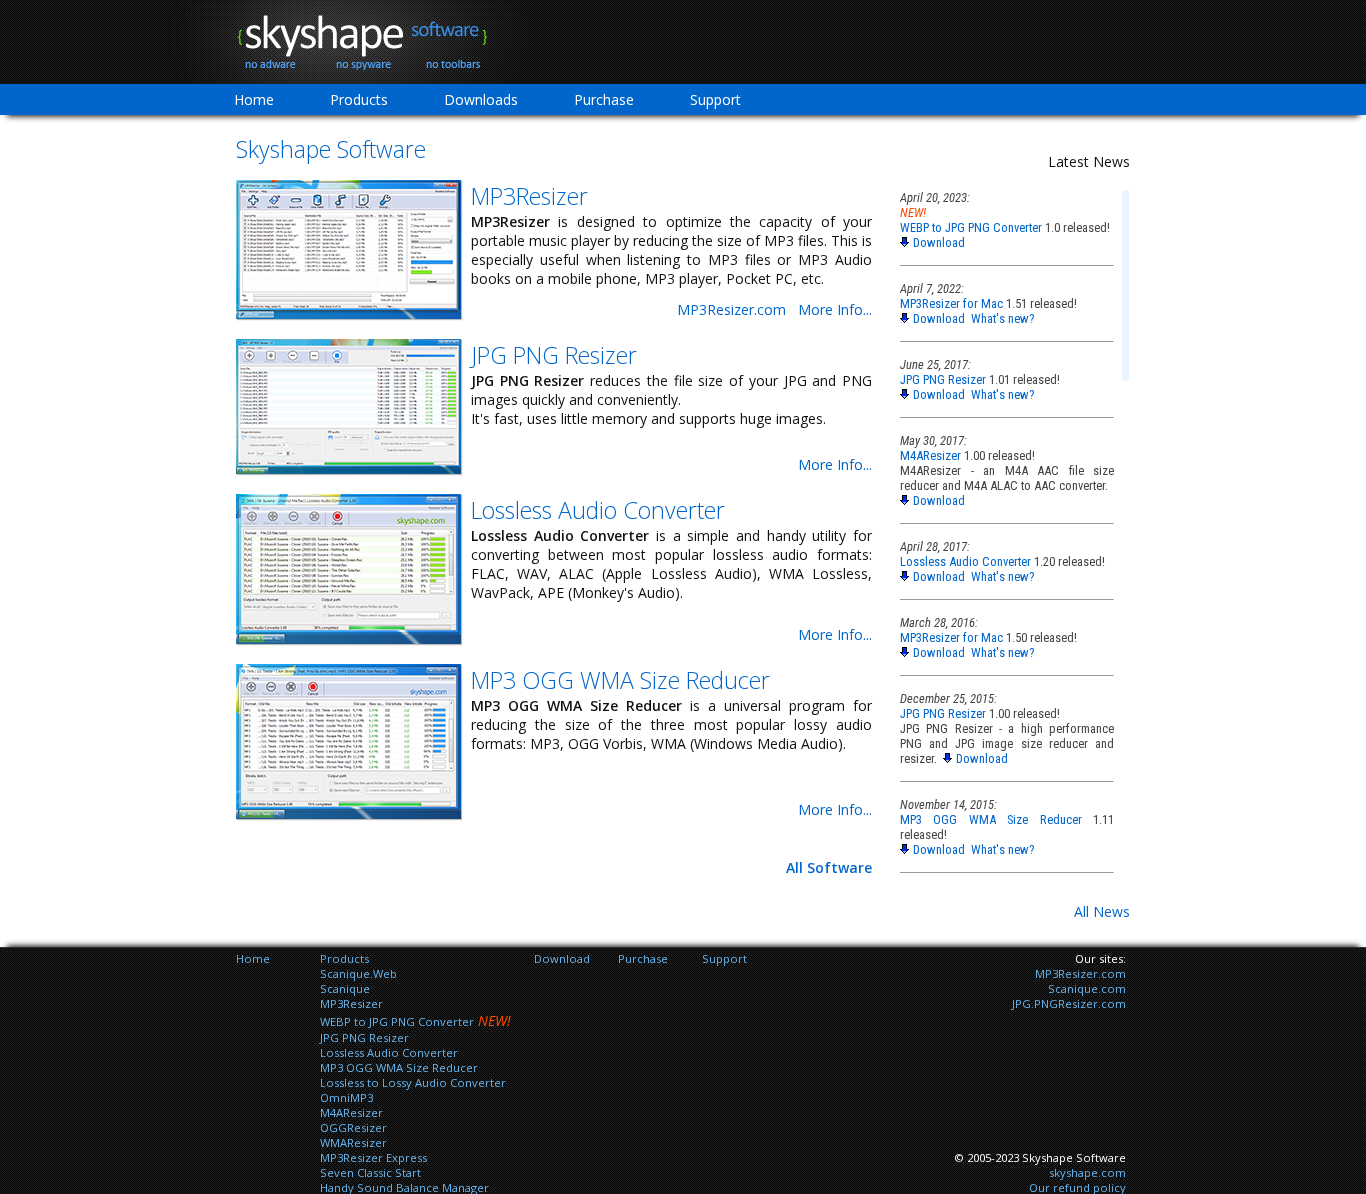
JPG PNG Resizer (554, 355)
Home (254, 99)
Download (939, 242)
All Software (829, 867)
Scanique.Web (358, 973)
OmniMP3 (346, 1097)
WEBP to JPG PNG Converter (971, 227)
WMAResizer (353, 1142)
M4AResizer (930, 455)
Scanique (345, 988)
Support (715, 99)
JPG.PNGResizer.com (1069, 1003)
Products (359, 99)
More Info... (835, 309)
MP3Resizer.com (731, 309)
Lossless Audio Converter (598, 510)
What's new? (1002, 318)
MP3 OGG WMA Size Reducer (620, 680)
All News (1102, 911)
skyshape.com (1087, 1172)
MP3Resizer (529, 196)
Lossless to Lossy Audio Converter (413, 1082)
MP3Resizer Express (373, 1157)
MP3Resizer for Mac (951, 303)
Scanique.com (1087, 988)
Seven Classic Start (370, 1172)
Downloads (481, 99)
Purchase (604, 99)
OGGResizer (353, 1127)
